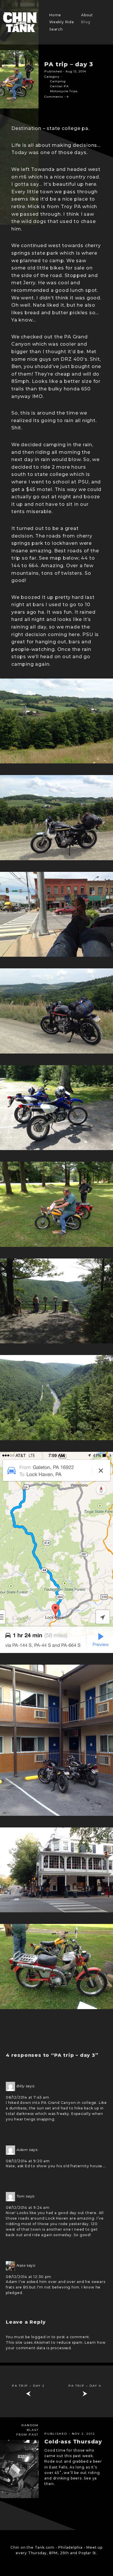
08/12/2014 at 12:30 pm (29, 2277)
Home (55, 15)
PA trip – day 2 (28, 2386)
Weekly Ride (62, 22)
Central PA (59, 86)
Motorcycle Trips (64, 91)
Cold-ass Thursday (73, 2442)
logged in (41, 2337)
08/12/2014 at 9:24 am (28, 2208)
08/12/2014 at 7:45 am (28, 2097)
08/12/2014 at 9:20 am (28, 2161)
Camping (58, 81)
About (87, 15)
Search (56, 29)
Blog (86, 22)
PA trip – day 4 (85, 2386)
